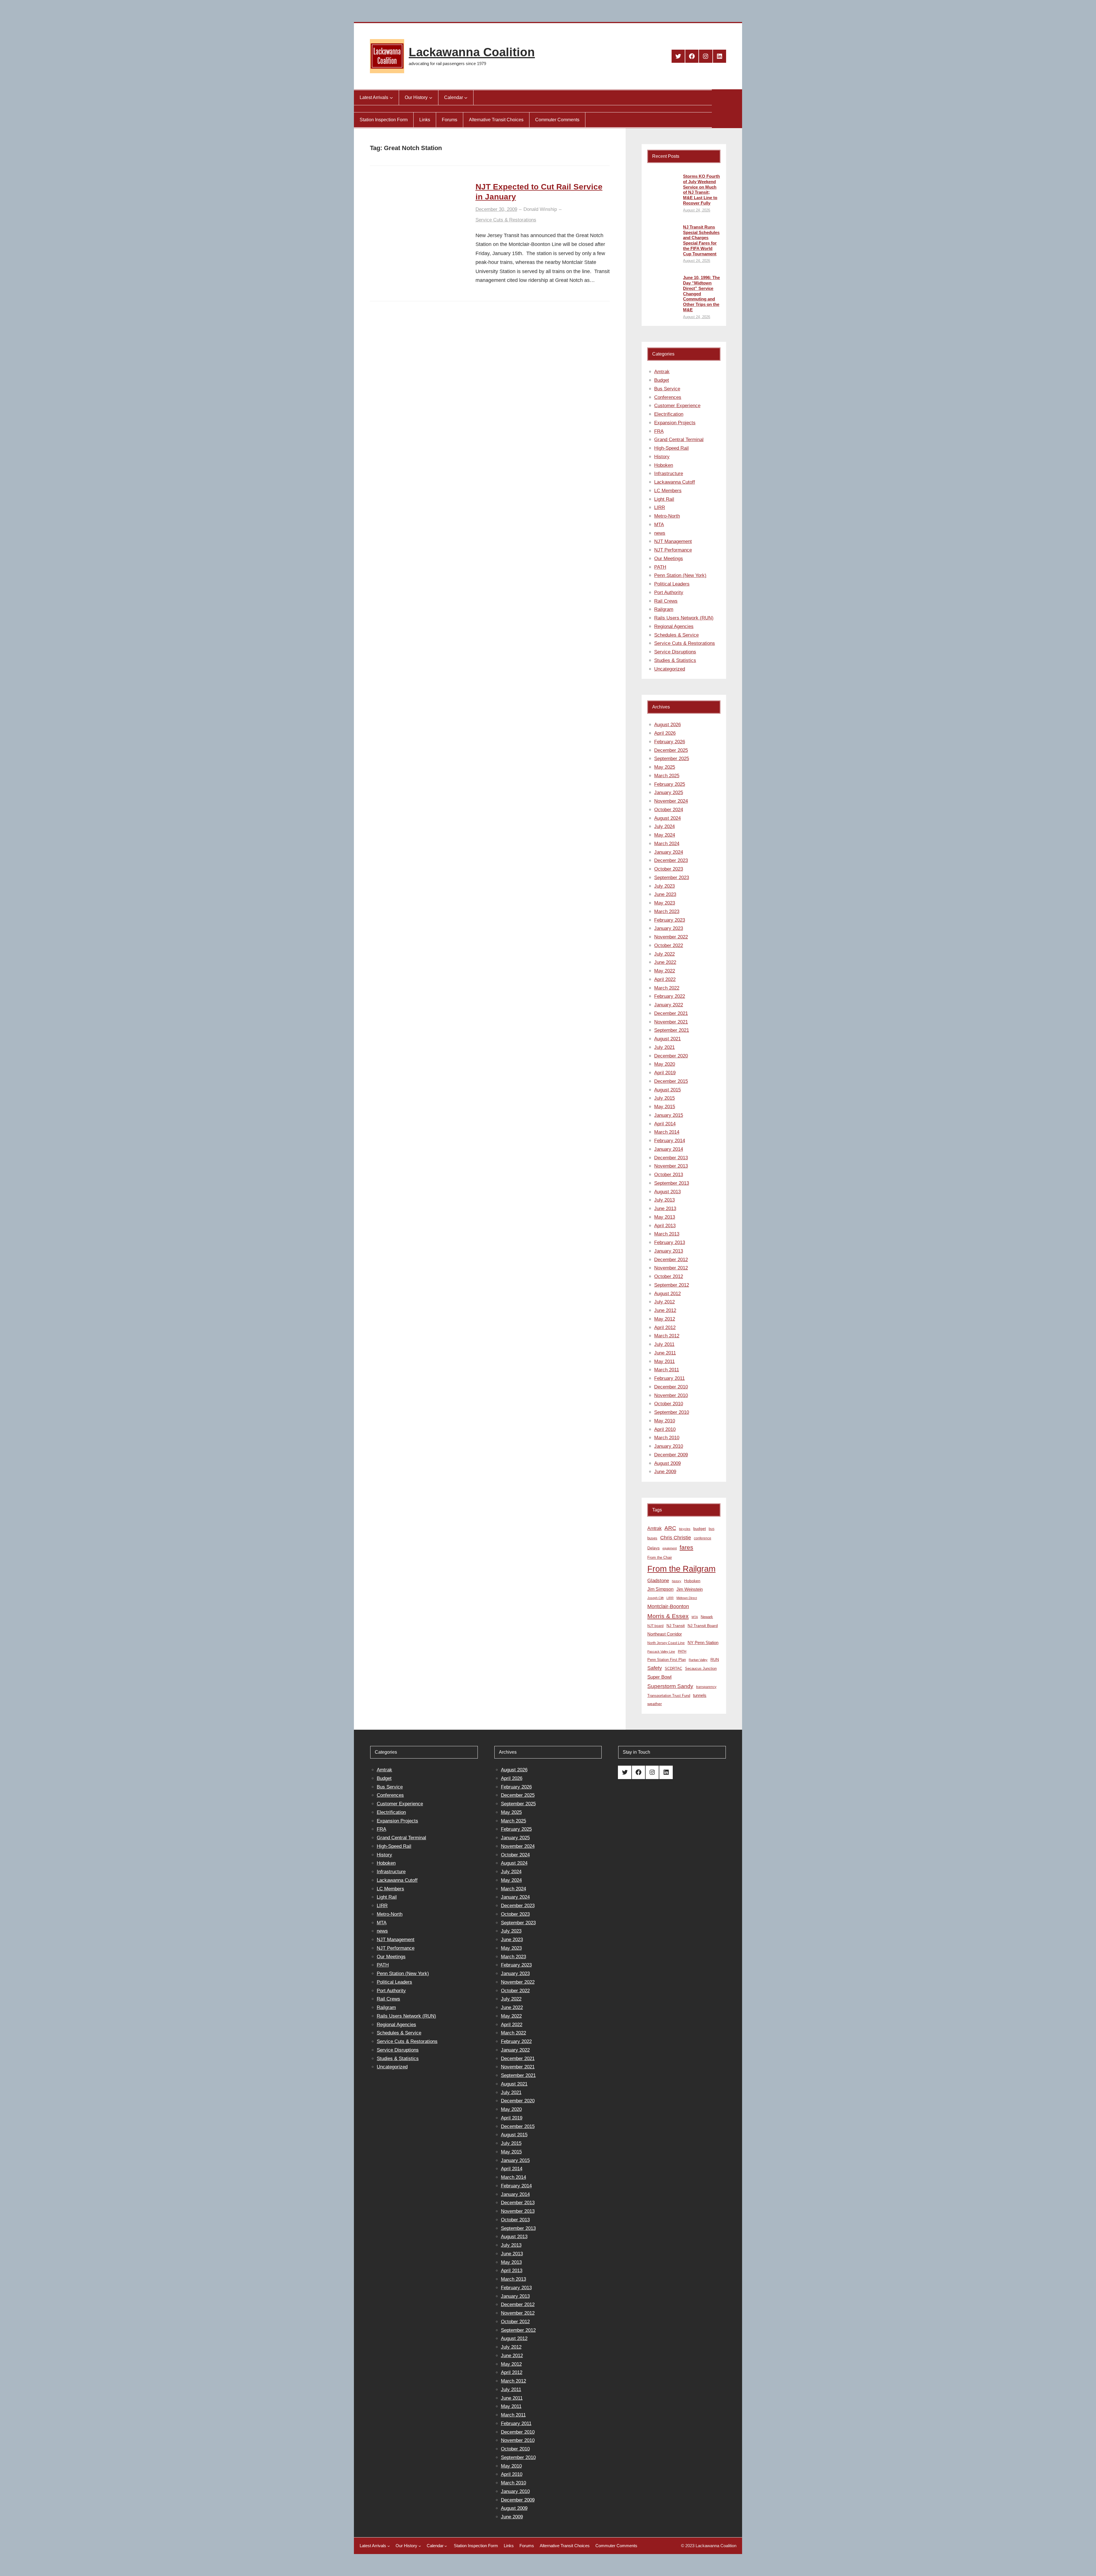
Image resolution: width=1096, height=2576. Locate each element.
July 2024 (664, 826)
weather (655, 1704)
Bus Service (667, 389)
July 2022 (664, 954)
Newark (707, 1617)
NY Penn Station (703, 1643)
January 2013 (669, 1251)
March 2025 (667, 776)
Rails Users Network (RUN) (684, 618)
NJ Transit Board (703, 1626)
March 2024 (667, 844)
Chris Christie (676, 1538)
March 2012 (667, 1336)
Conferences (668, 397)
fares (686, 1547)
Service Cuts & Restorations (506, 220)
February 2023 (670, 920)
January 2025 (669, 793)
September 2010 (672, 1412)
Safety (655, 1668)
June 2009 (665, 1472)
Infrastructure (669, 474)
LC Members (668, 491)
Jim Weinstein (690, 1589)
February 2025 (670, 784)
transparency (706, 1687)
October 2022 (669, 945)
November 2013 (671, 1166)
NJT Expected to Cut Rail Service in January (539, 192)
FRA (659, 431)
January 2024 (669, 852)
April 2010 (665, 1429)
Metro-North (667, 516)
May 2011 (664, 1361)
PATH (660, 567)
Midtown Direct (687, 1598)
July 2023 (664, 886)
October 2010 (669, 1404)
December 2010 (671, 1387)
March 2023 (667, 912)
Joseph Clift (655, 1598)
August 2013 (667, 1192)
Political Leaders (672, 584)
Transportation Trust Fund (669, 1696)
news (660, 533)
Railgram (664, 609)
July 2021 (664, 1047)
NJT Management (673, 541)
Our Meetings (669, 559)
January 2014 (669, 1149)
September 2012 (672, 1285)
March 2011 (667, 1370)
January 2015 (669, 1115)
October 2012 (669, 1276)
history (677, 1581)
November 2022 (671, 937)
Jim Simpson (660, 1589)
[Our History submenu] (431, 98)
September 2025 (672, 759)
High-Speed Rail (671, 448)
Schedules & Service (676, 635)
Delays (653, 1548)
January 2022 (669, 1005)
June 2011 (665, 1353)
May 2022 (665, 971)
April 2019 (665, 1073)
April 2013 (665, 1226)
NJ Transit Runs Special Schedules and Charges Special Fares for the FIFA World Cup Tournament (701, 240)
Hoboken (664, 465)
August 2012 (667, 1294)
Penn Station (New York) (680, 575)
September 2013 (672, 1183)
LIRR (660, 507)
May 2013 (665, 1217)
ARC (670, 1528)
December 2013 (671, 1158)
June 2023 (665, 894)
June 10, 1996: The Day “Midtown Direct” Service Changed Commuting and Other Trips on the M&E (701, 294)
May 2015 (665, 1107)
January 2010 (669, 1446)
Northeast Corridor (665, 1634)
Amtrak (662, 372)
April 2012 (665, 1328)
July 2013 (664, 1200)
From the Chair (660, 1557)
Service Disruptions (675, 652)
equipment (670, 1548)
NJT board (655, 1626)
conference (703, 1538)
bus (712, 1529)
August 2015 (667, 1090)
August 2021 (667, 1039)
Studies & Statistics (675, 660)
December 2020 (671, 1056)
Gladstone (658, 1580)
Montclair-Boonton (668, 1606)
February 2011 (669, 1378)
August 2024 (667, 818)
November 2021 (671, 1022)
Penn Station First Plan (667, 1660)
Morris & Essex (668, 1616)
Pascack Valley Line (661, 1652)
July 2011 (664, 1344)
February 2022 (670, 996)
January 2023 (669, 928)
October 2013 (669, 1175)
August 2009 (667, 1463)
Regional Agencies (674, 626)
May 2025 (665, 767)
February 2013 (670, 1242)
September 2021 (672, 1030)
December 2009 (671, 1455)
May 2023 (665, 903)
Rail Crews (666, 601)
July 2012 (664, 1302)
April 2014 (665, 1124)
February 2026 (670, 742)
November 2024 (671, 801)
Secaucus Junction (701, 1668)
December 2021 (671, 1013)
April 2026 (665, 733)
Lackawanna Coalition (472, 52)
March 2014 (667, 1132)
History (662, 457)
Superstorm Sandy (670, 1686)
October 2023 (669, 869)
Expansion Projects (675, 423)
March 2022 (667, 988)
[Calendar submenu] (466, 98)
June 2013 (665, 1209)
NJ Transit (676, 1626)
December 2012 (671, 1260)
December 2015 (671, 1081)
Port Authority (669, 592)
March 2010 (667, 1438)
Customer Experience (677, 406)
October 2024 (669, 810)
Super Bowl (659, 1677)
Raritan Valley (698, 1660)
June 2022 (665, 962)
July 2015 (664, 1098)
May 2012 (665, 1319)
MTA (659, 525)
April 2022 (665, 979)
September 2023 (672, 878)
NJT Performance (673, 550)
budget (700, 1529)
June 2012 (665, 1310)
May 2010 (665, 1421)
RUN (715, 1660)
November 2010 (671, 1395)
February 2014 (670, 1141)
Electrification (669, 414)
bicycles (685, 1529)
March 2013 (667, 1234)
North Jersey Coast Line (666, 1643)
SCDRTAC (673, 1668)
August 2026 (667, 725)
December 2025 (671, 750)
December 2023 (671, 860)
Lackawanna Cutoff (675, 482)
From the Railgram (681, 1569)
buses (652, 1538)
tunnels (700, 1695)
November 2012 (671, 1268)
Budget (662, 380)
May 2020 (665, 1064)
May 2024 (665, 835)
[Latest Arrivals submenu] (391, 98)
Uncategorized (670, 669)
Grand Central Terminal (679, 440)
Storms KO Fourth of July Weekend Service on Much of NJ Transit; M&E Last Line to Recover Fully (701, 190)
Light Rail (664, 499)
